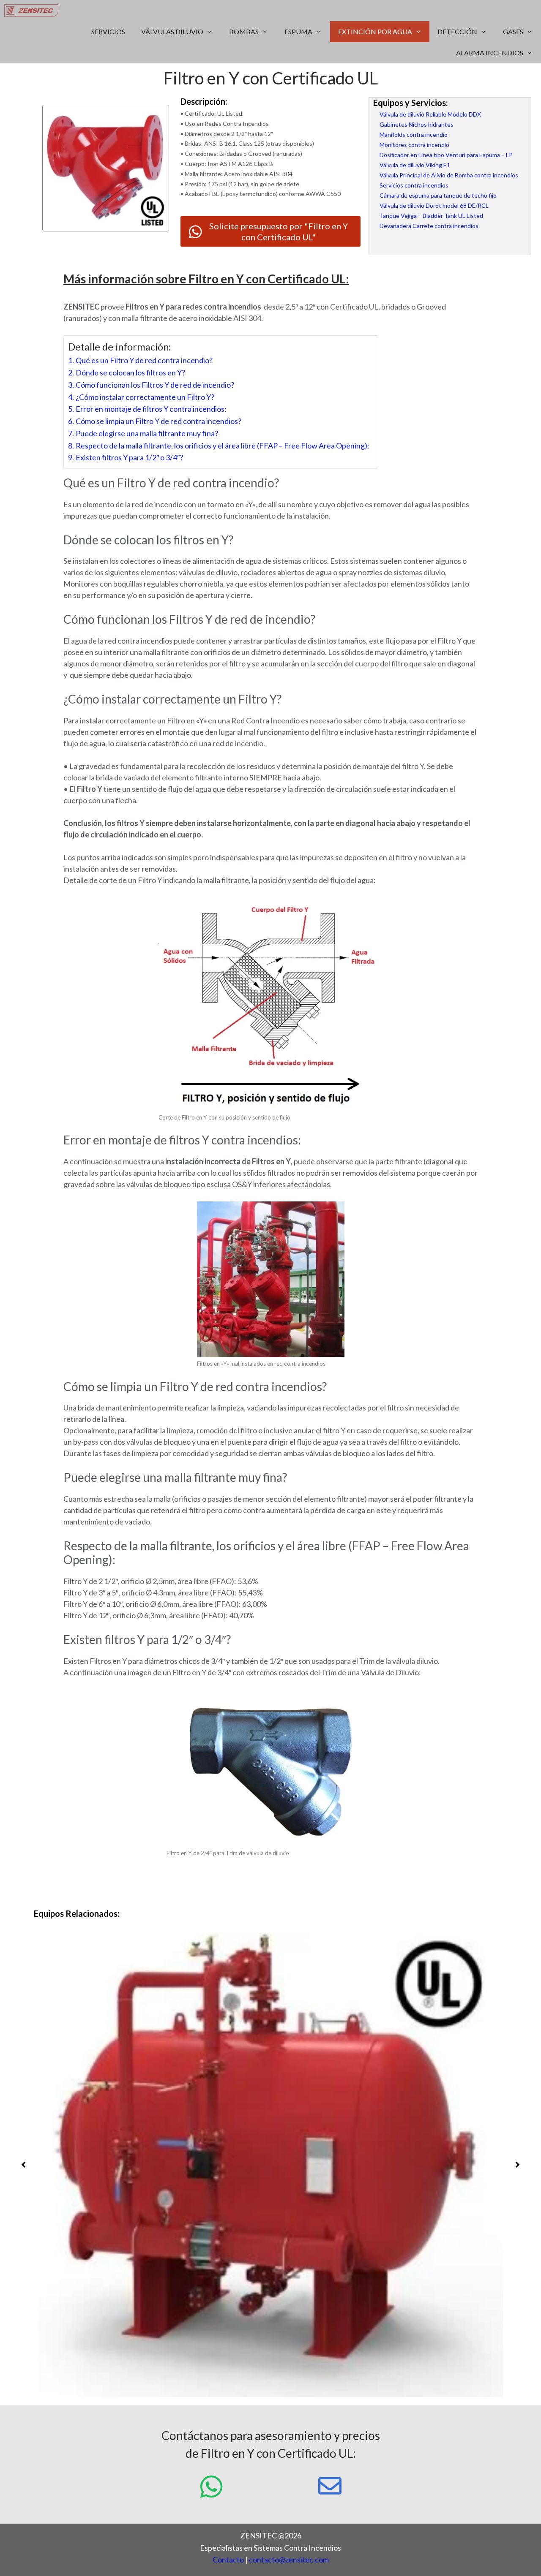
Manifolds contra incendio (414, 135)
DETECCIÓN (457, 31)
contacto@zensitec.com (289, 2560)
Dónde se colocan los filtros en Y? (130, 372)
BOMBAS (244, 31)
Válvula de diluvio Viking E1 (415, 165)
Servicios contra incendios (414, 185)
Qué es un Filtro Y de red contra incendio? (144, 360)
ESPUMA (298, 31)
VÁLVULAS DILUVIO (172, 31)
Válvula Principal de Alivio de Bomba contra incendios (449, 175)
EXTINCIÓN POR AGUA (375, 31)
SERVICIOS (108, 31)
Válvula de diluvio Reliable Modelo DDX (430, 114)
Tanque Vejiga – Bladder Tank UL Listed (431, 216)
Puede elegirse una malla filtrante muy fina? (147, 433)
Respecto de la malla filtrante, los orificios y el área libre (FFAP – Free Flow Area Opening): (223, 446)
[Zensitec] (33, 11)
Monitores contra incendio (414, 145)
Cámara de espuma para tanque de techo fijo (438, 195)
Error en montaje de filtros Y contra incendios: (151, 409)
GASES (513, 31)
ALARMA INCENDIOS (490, 53)
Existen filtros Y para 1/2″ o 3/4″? (129, 457)
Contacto (228, 2560)
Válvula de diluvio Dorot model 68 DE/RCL (434, 205)
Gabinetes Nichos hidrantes (417, 124)
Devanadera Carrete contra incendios (429, 226)
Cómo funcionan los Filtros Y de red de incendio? (155, 385)
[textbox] (270, 1876)
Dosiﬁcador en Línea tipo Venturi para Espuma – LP (446, 155)
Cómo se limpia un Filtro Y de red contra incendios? (158, 421)
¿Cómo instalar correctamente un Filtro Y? (145, 397)
